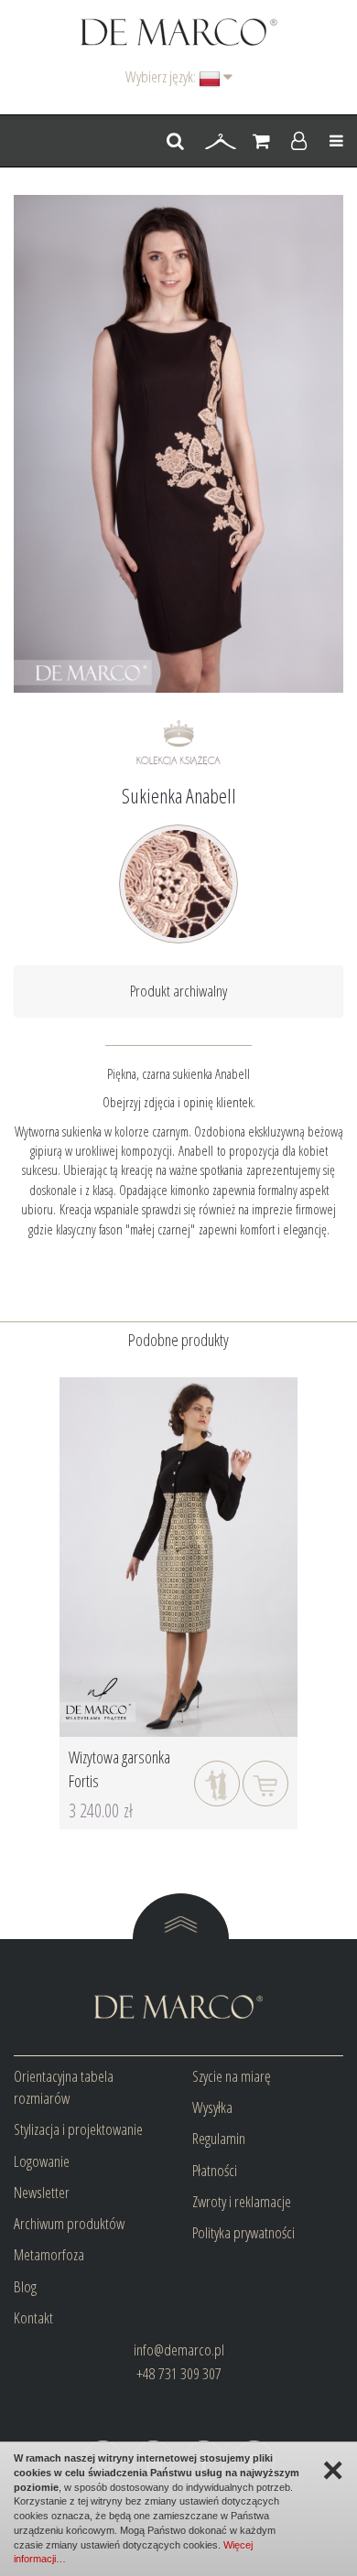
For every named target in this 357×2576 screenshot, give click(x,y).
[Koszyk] (261, 142)
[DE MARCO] (179, 31)
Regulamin (219, 2138)
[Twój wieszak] (221, 142)
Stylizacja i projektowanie (78, 2129)
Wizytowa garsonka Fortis (119, 1769)
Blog (25, 2286)
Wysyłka (212, 2107)
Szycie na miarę (232, 2076)
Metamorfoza (49, 2254)
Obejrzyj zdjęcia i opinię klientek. (179, 1102)
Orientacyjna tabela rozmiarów (64, 2087)
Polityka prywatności (243, 2232)
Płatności (215, 2170)
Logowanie (42, 2161)
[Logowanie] (299, 142)
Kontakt (33, 2317)
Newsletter (42, 2192)
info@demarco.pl (179, 2350)
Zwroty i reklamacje (242, 2201)
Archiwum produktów (69, 2223)
